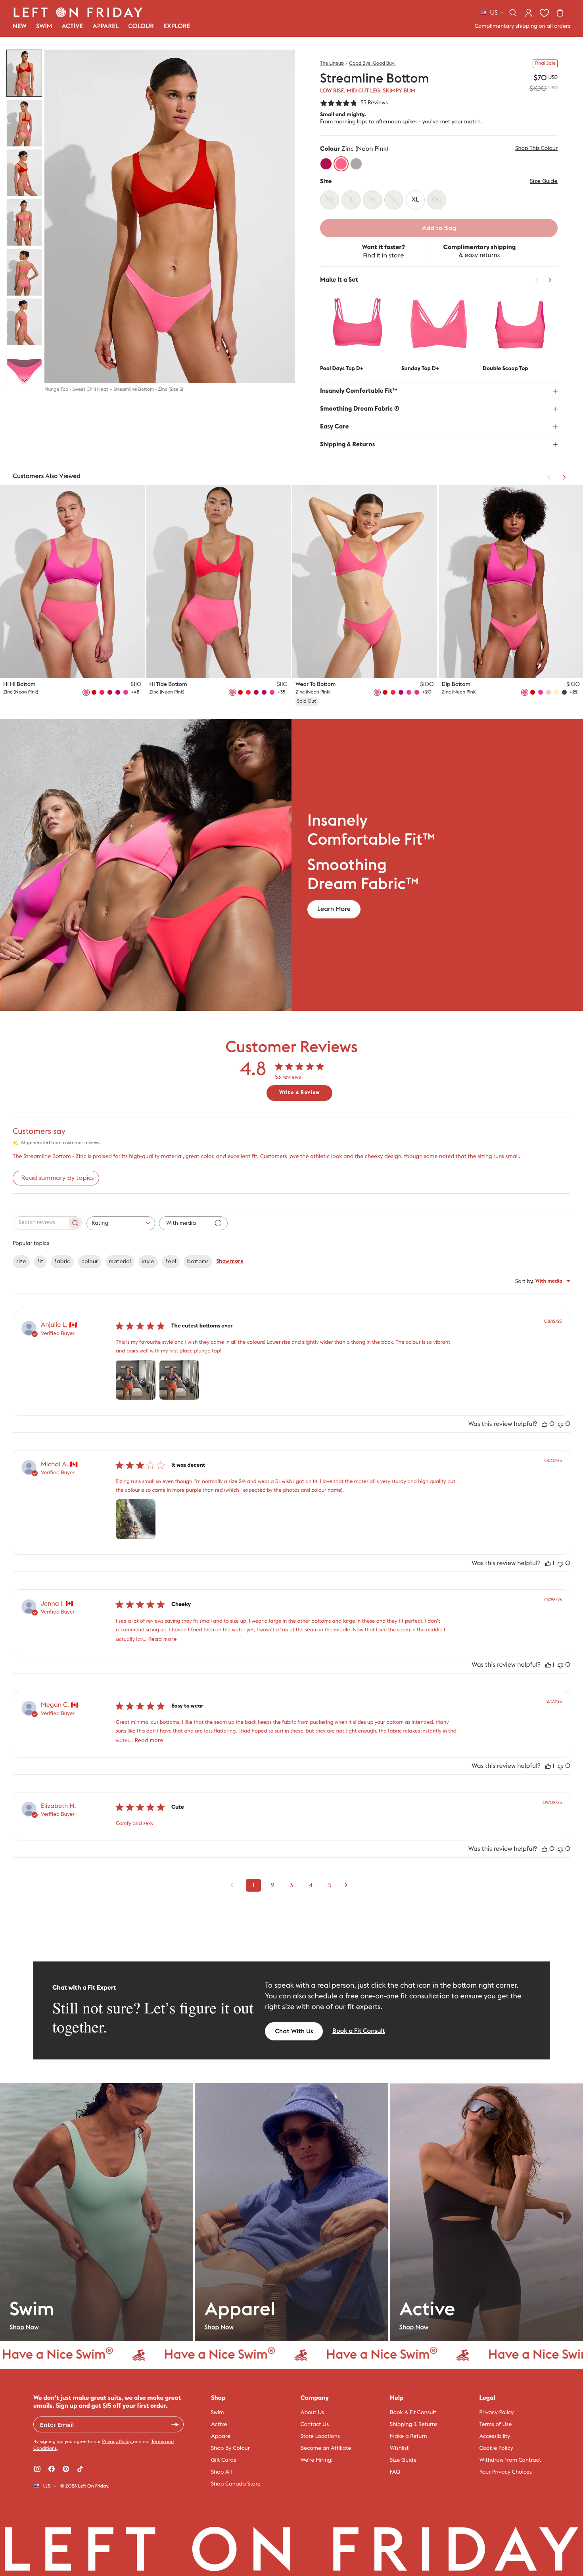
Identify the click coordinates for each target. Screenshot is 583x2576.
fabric (62, 1262)
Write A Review (299, 1093)
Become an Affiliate (326, 2448)
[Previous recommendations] (537, 280)
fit (40, 1262)
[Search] (513, 13)
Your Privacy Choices (506, 2472)
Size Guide (544, 181)
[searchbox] (40, 1223)
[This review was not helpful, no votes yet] (560, 1424)
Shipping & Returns (414, 2424)
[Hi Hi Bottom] (72, 582)
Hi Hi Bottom (19, 684)
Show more (230, 1261)
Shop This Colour (536, 148)
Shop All (222, 2472)
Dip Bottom (456, 684)
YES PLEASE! (175, 2424)
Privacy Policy (117, 2442)
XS (93, 665)
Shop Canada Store (236, 2484)
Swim (218, 2413)
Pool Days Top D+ (342, 369)
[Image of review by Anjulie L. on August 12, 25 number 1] (136, 1380)
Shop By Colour (230, 2448)
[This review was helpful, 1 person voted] (548, 1564)
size (21, 1262)
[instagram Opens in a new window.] (37, 2469)
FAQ (395, 2472)
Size (326, 182)
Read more (163, 1639)
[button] (24, 73)
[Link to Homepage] (78, 12)
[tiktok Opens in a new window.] (80, 2469)
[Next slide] (24, 380)
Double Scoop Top (505, 369)
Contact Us (315, 2424)
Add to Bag (439, 228)
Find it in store (384, 255)
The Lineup (332, 63)
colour (90, 1262)
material (120, 1262)
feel (171, 1262)
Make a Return (408, 2436)
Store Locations (320, 2436)
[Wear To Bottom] (365, 582)
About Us (313, 2413)
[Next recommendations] (550, 280)
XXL (274, 665)
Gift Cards (223, 2460)
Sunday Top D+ (420, 369)
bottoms (198, 1262)
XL (130, 665)
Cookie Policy (496, 2448)
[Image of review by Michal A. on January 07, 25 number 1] (136, 1519)
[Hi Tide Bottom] (219, 582)
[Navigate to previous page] (234, 1885)
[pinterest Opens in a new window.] (66, 2469)
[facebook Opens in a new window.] (52, 2469)
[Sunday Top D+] (439, 325)
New (20, 27)
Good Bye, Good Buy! (372, 63)
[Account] (529, 13)
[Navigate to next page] (349, 1885)
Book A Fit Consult (413, 2413)
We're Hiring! (317, 2460)
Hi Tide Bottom (168, 684)
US (494, 13)
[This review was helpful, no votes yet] (545, 1424)
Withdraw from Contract (510, 2460)
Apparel (221, 2436)
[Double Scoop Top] (520, 325)
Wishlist (399, 2448)
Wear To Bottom (315, 684)
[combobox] (121, 1223)
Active (219, 2424)
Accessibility (495, 2436)
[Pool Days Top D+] (358, 325)
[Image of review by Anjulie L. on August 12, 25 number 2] (179, 1380)
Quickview (358, 348)
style (148, 1262)
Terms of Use (496, 2424)
